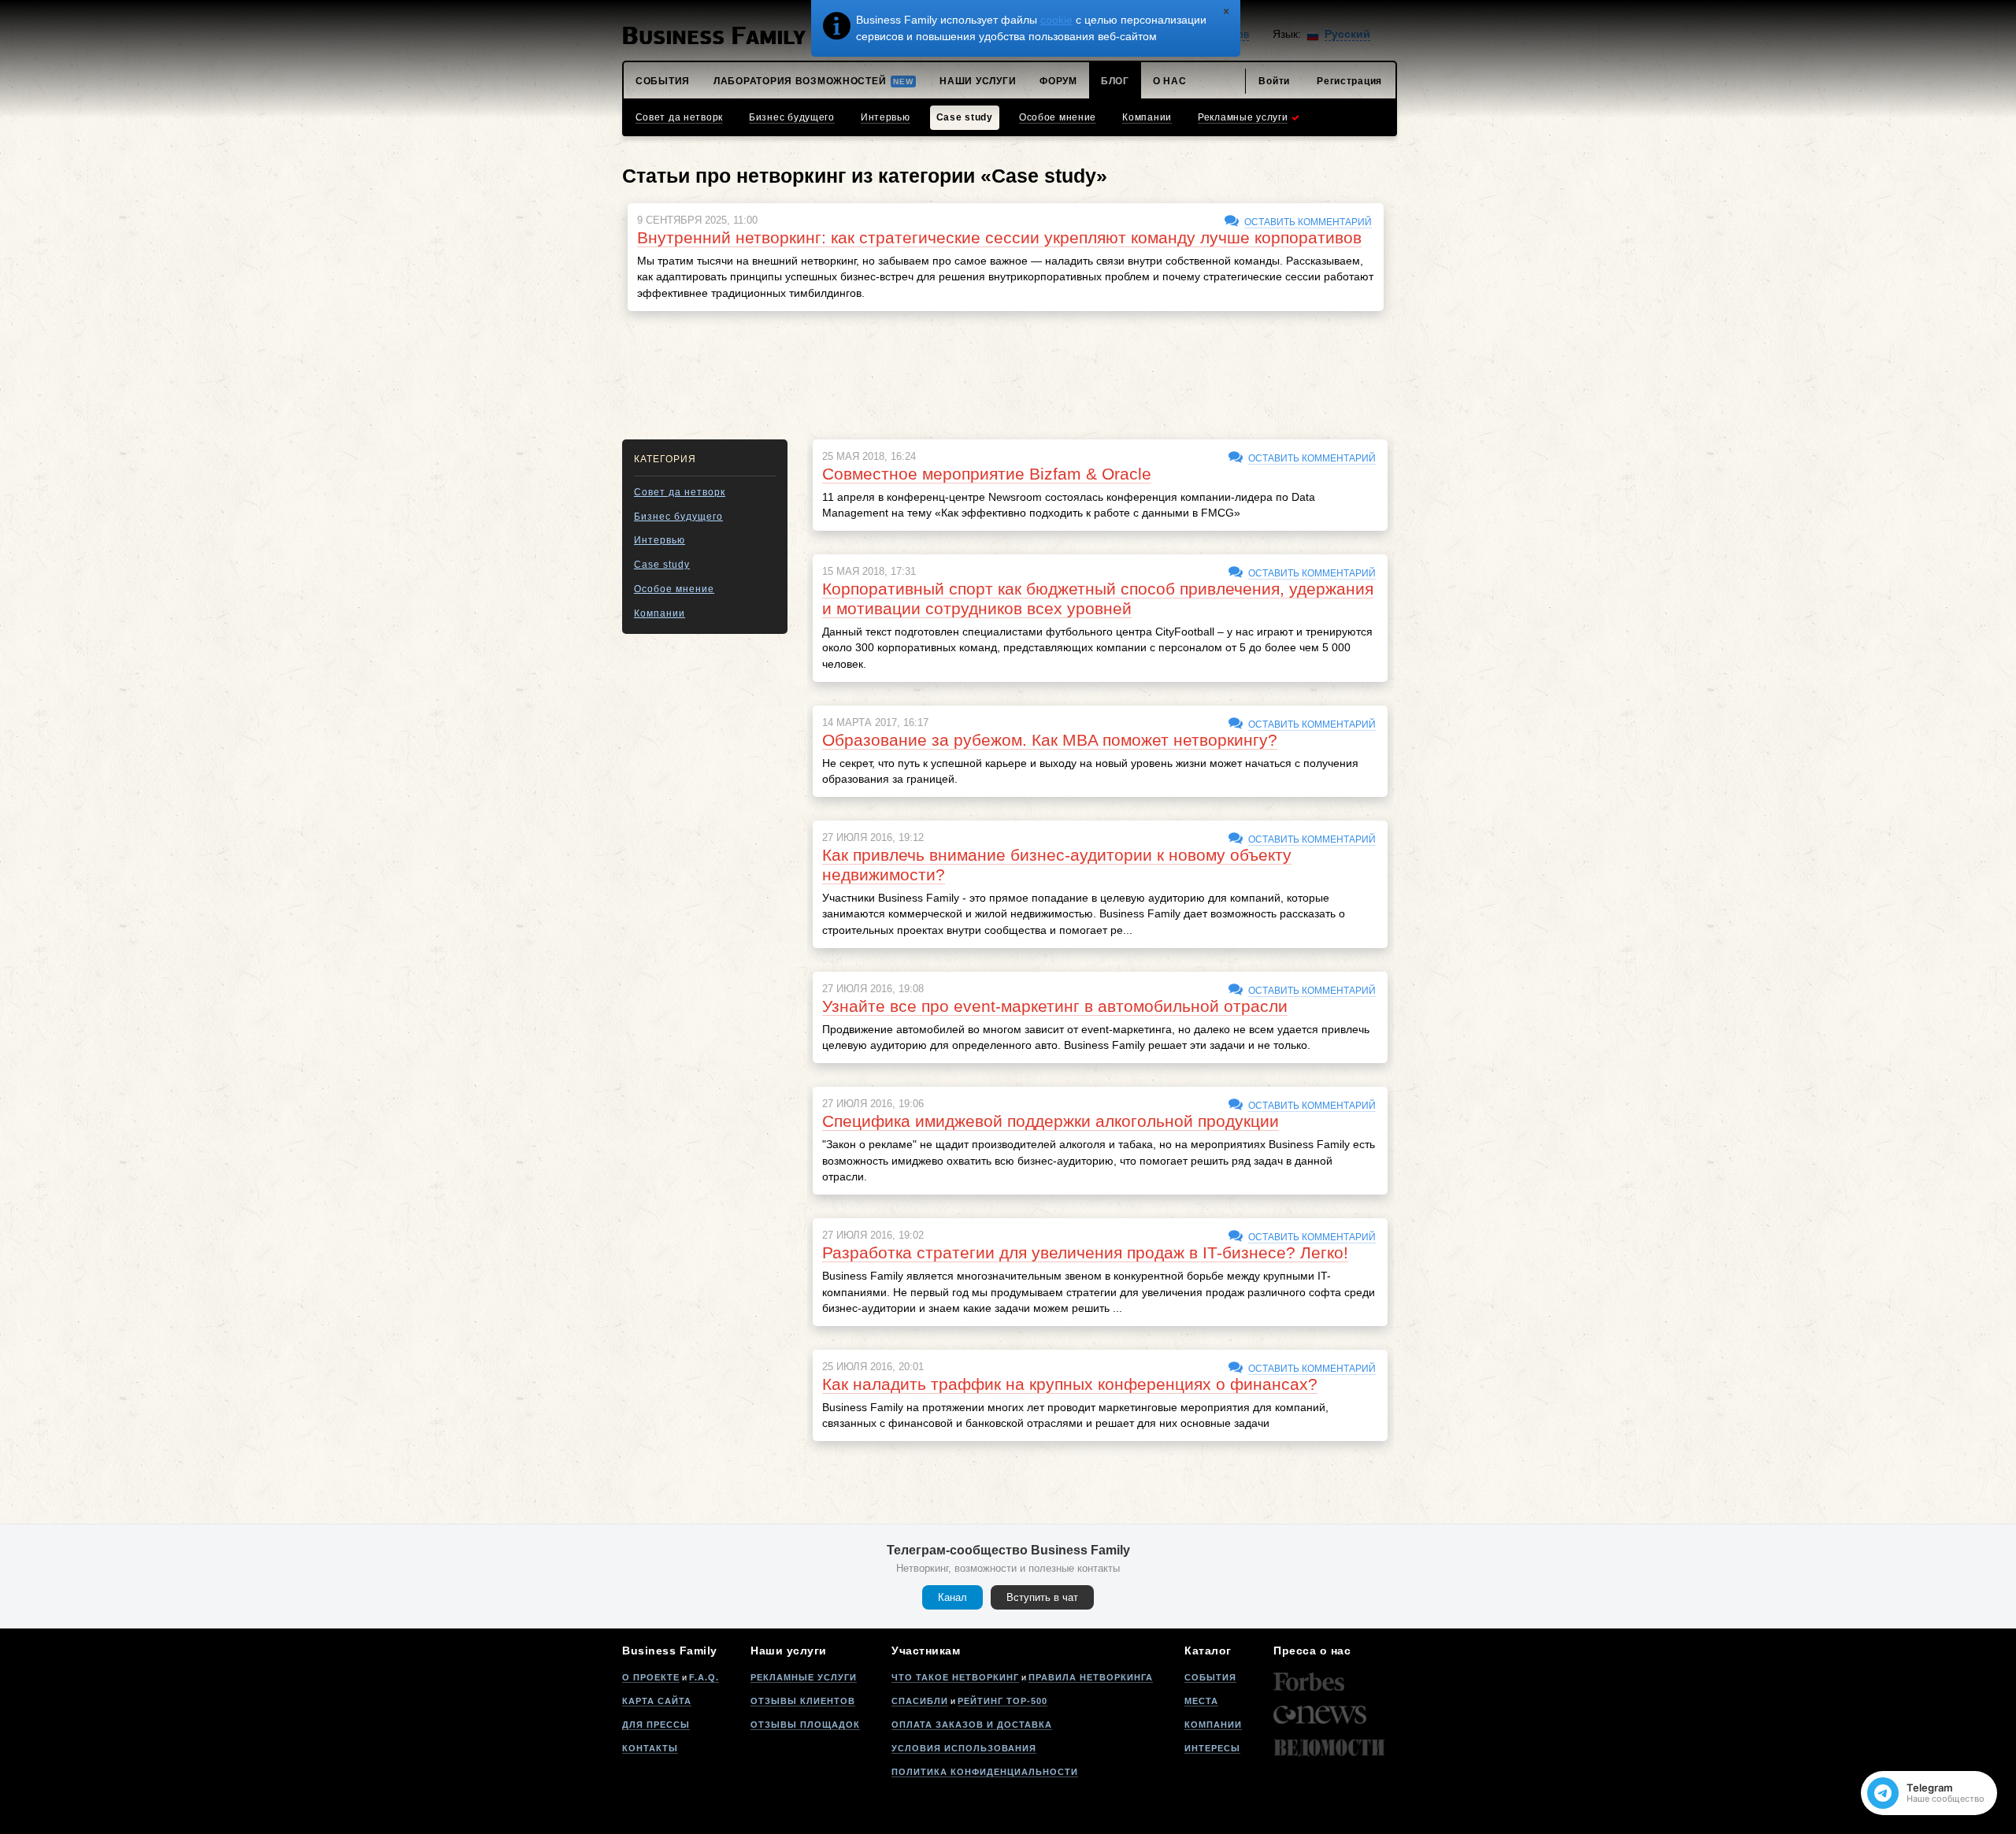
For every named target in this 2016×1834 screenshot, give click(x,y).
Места (1201, 1701)
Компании (660, 613)
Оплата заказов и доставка (972, 1725)
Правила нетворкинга (1091, 1677)
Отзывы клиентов (803, 1701)
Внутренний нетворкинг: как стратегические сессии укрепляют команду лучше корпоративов (999, 237)
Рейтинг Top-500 (1002, 1701)
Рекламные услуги (804, 1677)
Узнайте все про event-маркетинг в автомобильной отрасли (1055, 1006)
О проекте (651, 1677)
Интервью (660, 540)
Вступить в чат (1042, 1597)
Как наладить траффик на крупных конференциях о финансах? (1070, 1384)
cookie (1056, 20)
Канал (952, 1597)
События (1210, 1677)
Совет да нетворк (680, 492)
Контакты (650, 1748)
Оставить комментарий (1308, 222)
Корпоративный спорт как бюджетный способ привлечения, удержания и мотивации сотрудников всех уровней (1098, 598)
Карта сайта (657, 1701)
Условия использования (964, 1748)
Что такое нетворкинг (955, 1677)
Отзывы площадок (805, 1725)
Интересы (1212, 1748)
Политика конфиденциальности (985, 1772)
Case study (662, 565)
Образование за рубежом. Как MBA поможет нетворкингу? (1050, 740)
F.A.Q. (704, 1677)
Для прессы (656, 1725)
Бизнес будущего (678, 517)
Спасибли (920, 1701)
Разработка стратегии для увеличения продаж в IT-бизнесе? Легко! (1085, 1252)
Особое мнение (674, 589)
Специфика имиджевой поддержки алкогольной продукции (1051, 1121)
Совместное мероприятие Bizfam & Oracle (987, 474)
